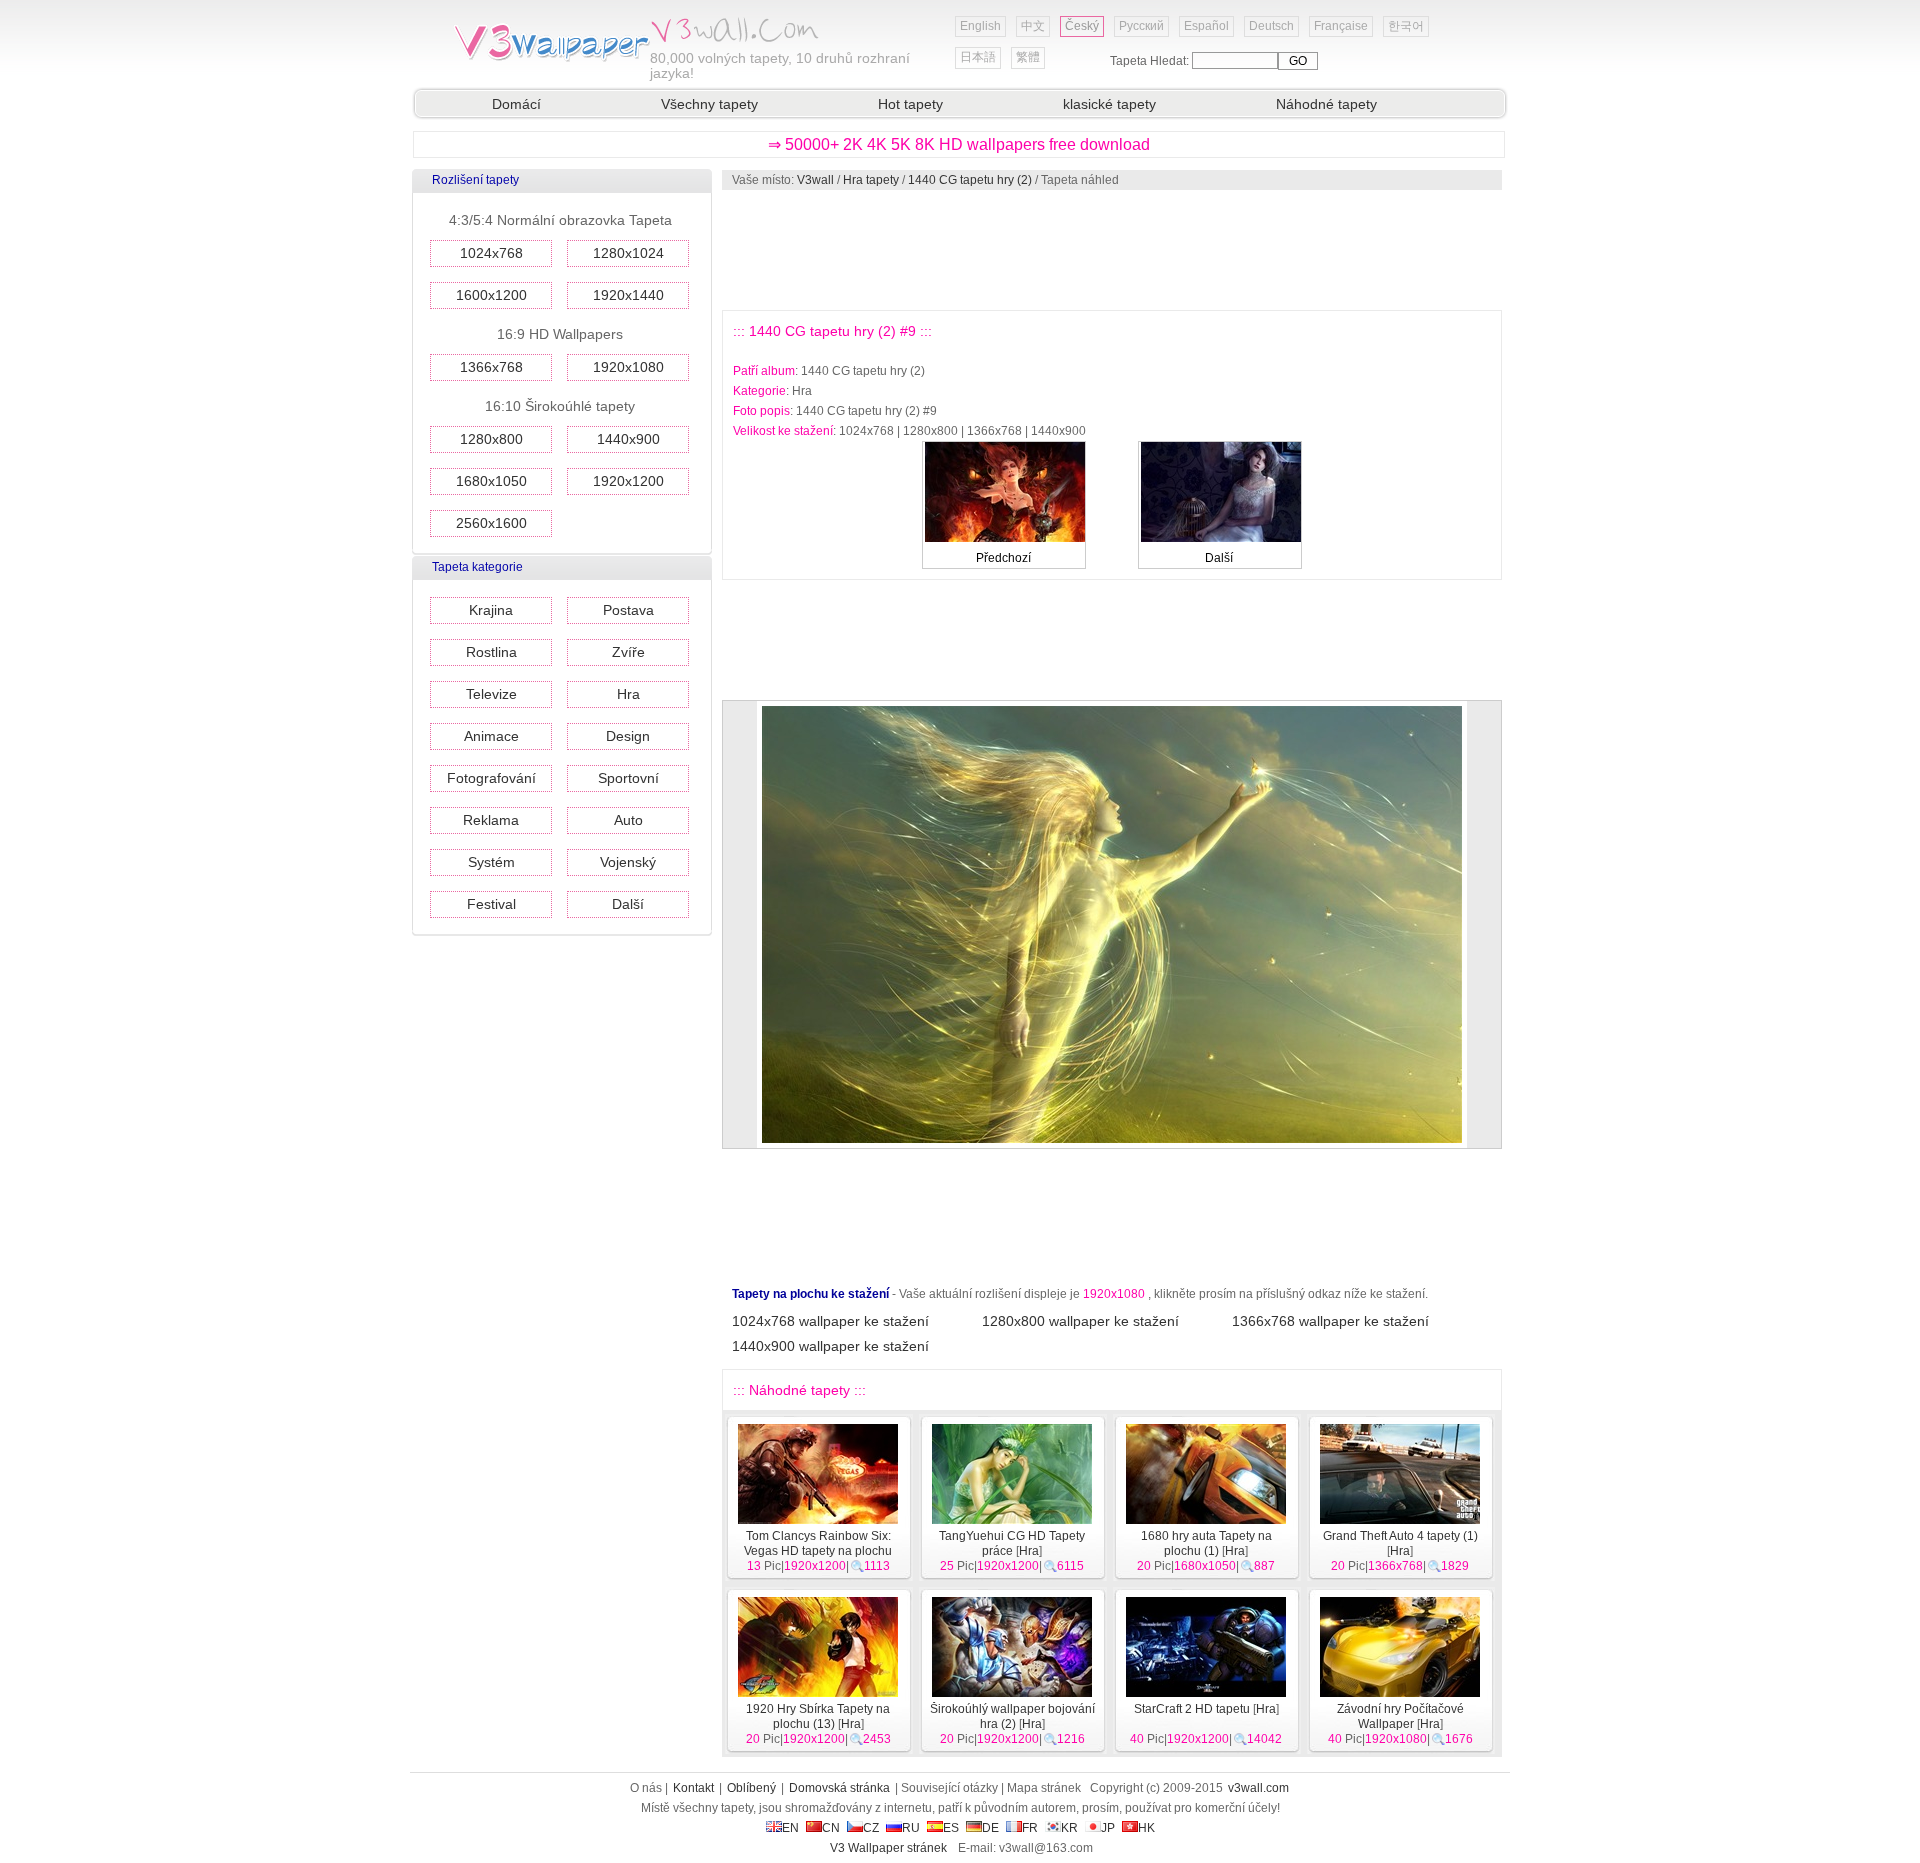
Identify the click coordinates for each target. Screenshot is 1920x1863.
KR (1069, 1828)
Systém (491, 862)
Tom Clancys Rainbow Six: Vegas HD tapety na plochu (818, 1543)
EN (790, 1828)
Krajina (491, 610)
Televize (491, 694)
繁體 (1028, 57)
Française (1341, 26)
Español (1206, 26)
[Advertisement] (1111, 250)
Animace (491, 736)
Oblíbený (751, 1788)
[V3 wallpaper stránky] (550, 59)
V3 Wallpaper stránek (888, 1848)
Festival (491, 904)
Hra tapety (871, 180)
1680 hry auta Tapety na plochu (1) (1206, 1543)
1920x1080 (628, 367)
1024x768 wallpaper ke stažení (830, 1321)
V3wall (815, 180)
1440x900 (628, 439)
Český (1082, 26)
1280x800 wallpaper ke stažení (1080, 1321)
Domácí (516, 104)
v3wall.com (1258, 1788)
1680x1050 (491, 481)
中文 (1033, 26)
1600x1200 (491, 295)
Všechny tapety (709, 104)
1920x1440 (628, 295)
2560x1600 (491, 523)
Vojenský (628, 862)
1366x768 (491, 367)
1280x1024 (628, 253)
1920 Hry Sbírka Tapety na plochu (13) (818, 1716)
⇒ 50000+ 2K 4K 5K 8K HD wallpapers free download (959, 144)
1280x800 (491, 439)
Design (628, 736)
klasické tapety (1109, 104)
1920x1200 (628, 481)
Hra (628, 694)
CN (831, 1828)
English (980, 26)
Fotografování (491, 778)
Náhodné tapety (1326, 104)
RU (911, 1828)
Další (628, 904)
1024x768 (491, 253)
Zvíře (628, 652)
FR (1030, 1828)
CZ (871, 1828)
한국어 (1406, 26)
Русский (1141, 26)
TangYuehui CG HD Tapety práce (1012, 1543)
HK (1146, 1828)
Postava (628, 610)
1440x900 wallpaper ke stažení (830, 1346)
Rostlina (491, 652)
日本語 (978, 57)
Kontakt (693, 1788)
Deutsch (1271, 26)
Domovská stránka (839, 1788)
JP (1108, 1828)
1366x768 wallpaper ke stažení (1330, 1321)
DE (990, 1828)
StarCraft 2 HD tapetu (1192, 1709)
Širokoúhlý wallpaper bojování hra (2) (1012, 1716)
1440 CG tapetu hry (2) (970, 180)
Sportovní (628, 778)
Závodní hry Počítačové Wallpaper (1400, 1716)
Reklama (491, 820)
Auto (628, 820)
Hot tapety (910, 104)
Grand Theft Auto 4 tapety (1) (1400, 1536)
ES (951, 1828)
